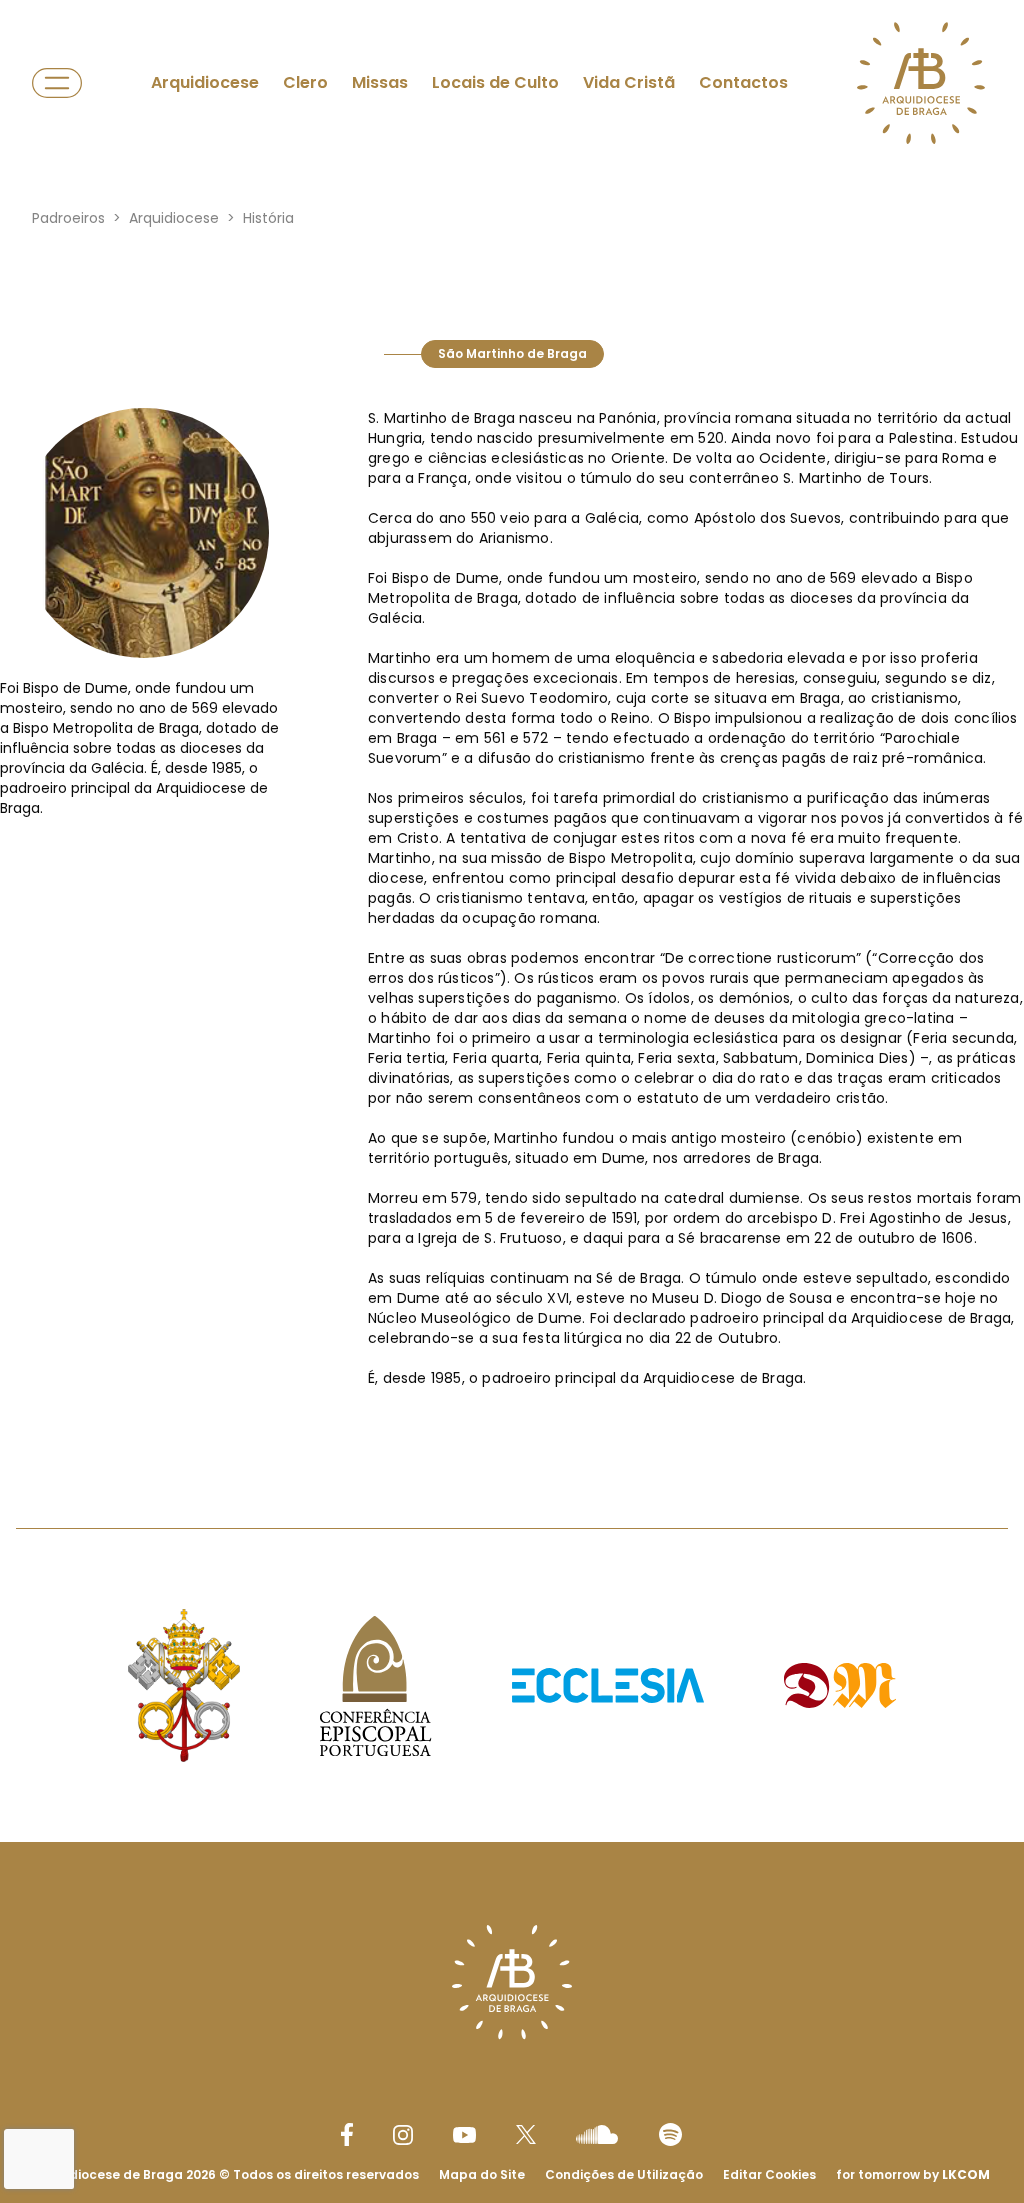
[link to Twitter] (526, 2134)
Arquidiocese (205, 82)
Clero (305, 82)
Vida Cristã (629, 82)
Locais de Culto (495, 82)
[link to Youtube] (464, 2135)
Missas (380, 82)
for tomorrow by (913, 2174)
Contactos (743, 82)
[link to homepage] (921, 83)
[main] (512, 808)
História (268, 218)
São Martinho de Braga (512, 353)
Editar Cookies (769, 2175)
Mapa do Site (482, 2174)
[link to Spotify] (670, 2134)
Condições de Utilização (624, 2174)
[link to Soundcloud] (597, 2134)
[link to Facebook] (347, 2134)
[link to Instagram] (403, 2135)
